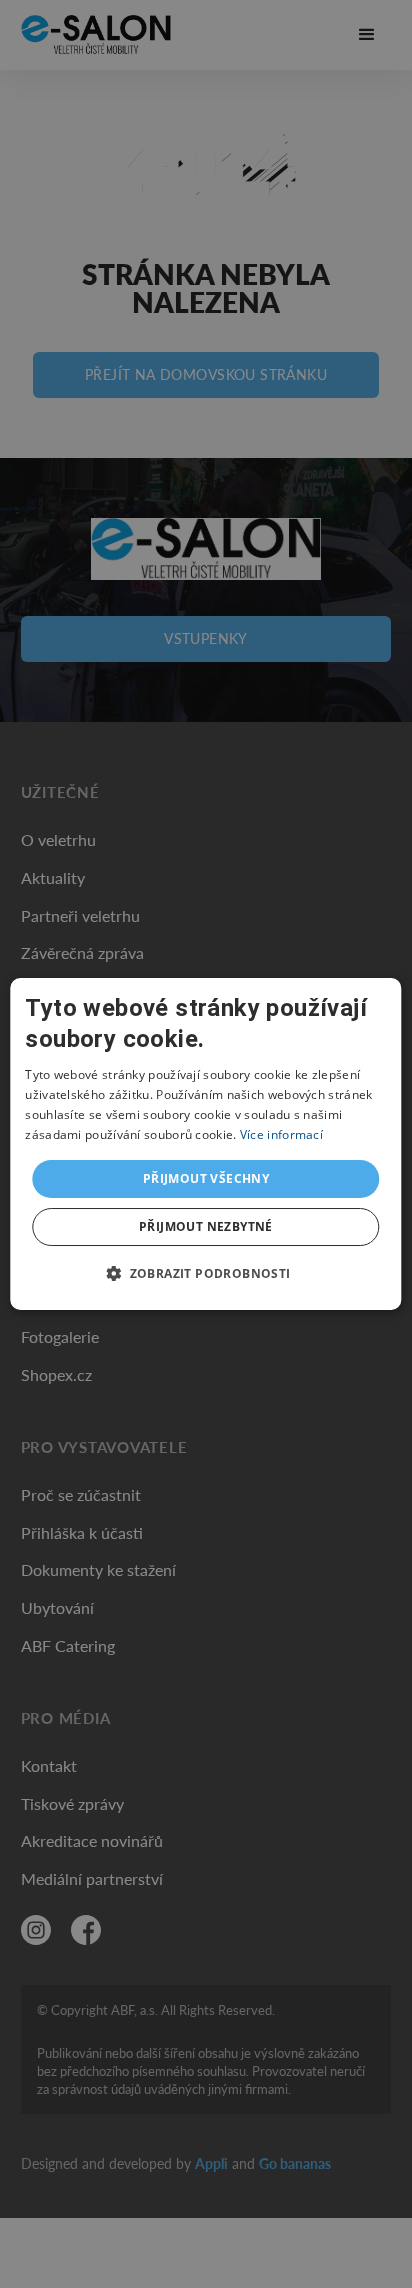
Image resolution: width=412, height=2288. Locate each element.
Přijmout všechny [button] (206, 1178)
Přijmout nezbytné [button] (206, 1226)
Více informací (281, 1134)
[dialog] (205, 1144)
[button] (205, 1273)
